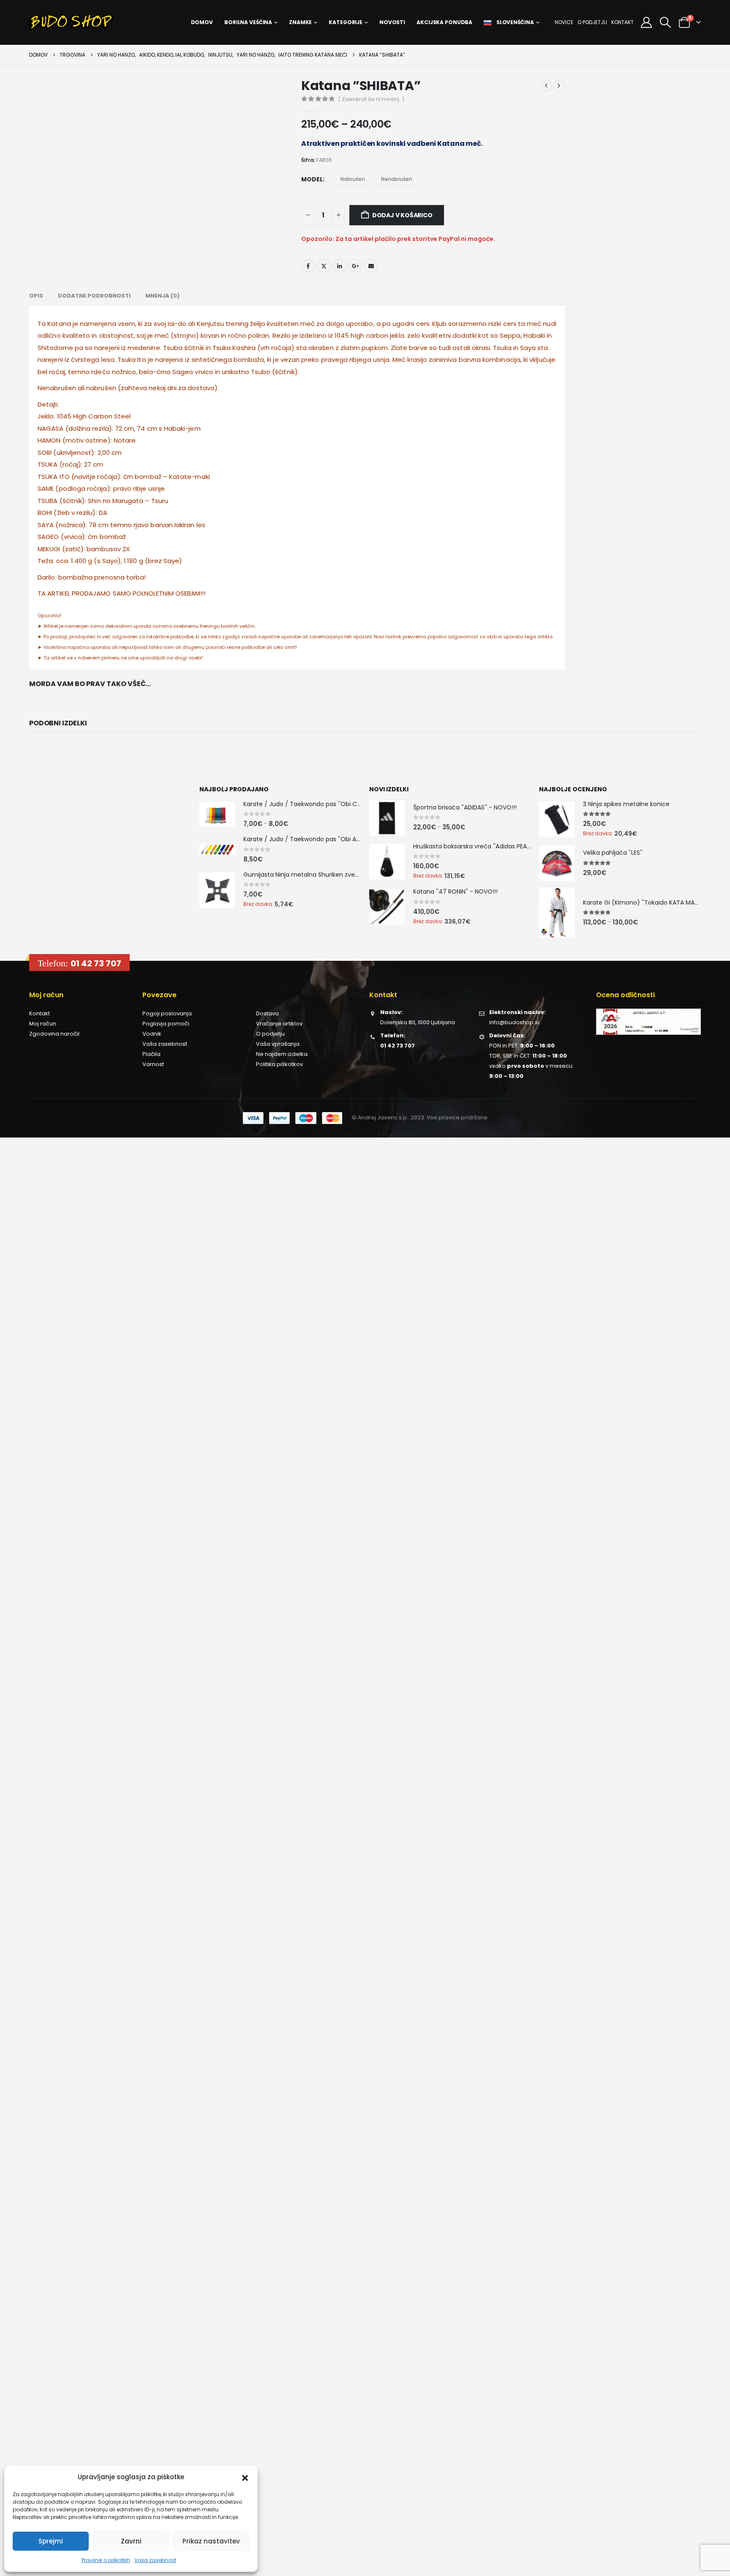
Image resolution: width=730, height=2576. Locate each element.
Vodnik (152, 1034)
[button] (245, 2477)
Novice (564, 22)
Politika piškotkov (279, 1064)
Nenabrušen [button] (397, 179)
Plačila (151, 1054)
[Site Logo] (71, 22)
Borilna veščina (248, 22)
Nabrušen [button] (353, 179)
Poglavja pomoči (166, 1024)
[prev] (546, 86)
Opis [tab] (36, 296)
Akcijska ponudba (444, 22)
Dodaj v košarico (402, 215)
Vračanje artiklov (279, 1024)
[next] (559, 86)
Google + (355, 266)
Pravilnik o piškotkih (106, 2560)
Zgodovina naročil (54, 1034)
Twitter (324, 266)
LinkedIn (340, 266)
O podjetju (592, 22)
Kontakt (622, 22)
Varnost (153, 1064)
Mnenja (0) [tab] (162, 296)
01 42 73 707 (96, 963)
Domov (202, 22)
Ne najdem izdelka (282, 1054)
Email (371, 266)
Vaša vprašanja (278, 1044)
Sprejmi (51, 2541)
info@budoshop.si (514, 1022)
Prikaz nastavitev (211, 2541)
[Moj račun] (646, 22)
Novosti (392, 22)
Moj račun (43, 1024)
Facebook (308, 266)
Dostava (267, 1013)
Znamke (300, 22)
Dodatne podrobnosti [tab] (94, 296)
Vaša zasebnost (155, 2560)
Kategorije (346, 22)
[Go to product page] (217, 814)
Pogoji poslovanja (167, 1013)
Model (312, 179)
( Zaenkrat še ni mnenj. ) (371, 99)
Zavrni (131, 2541)
